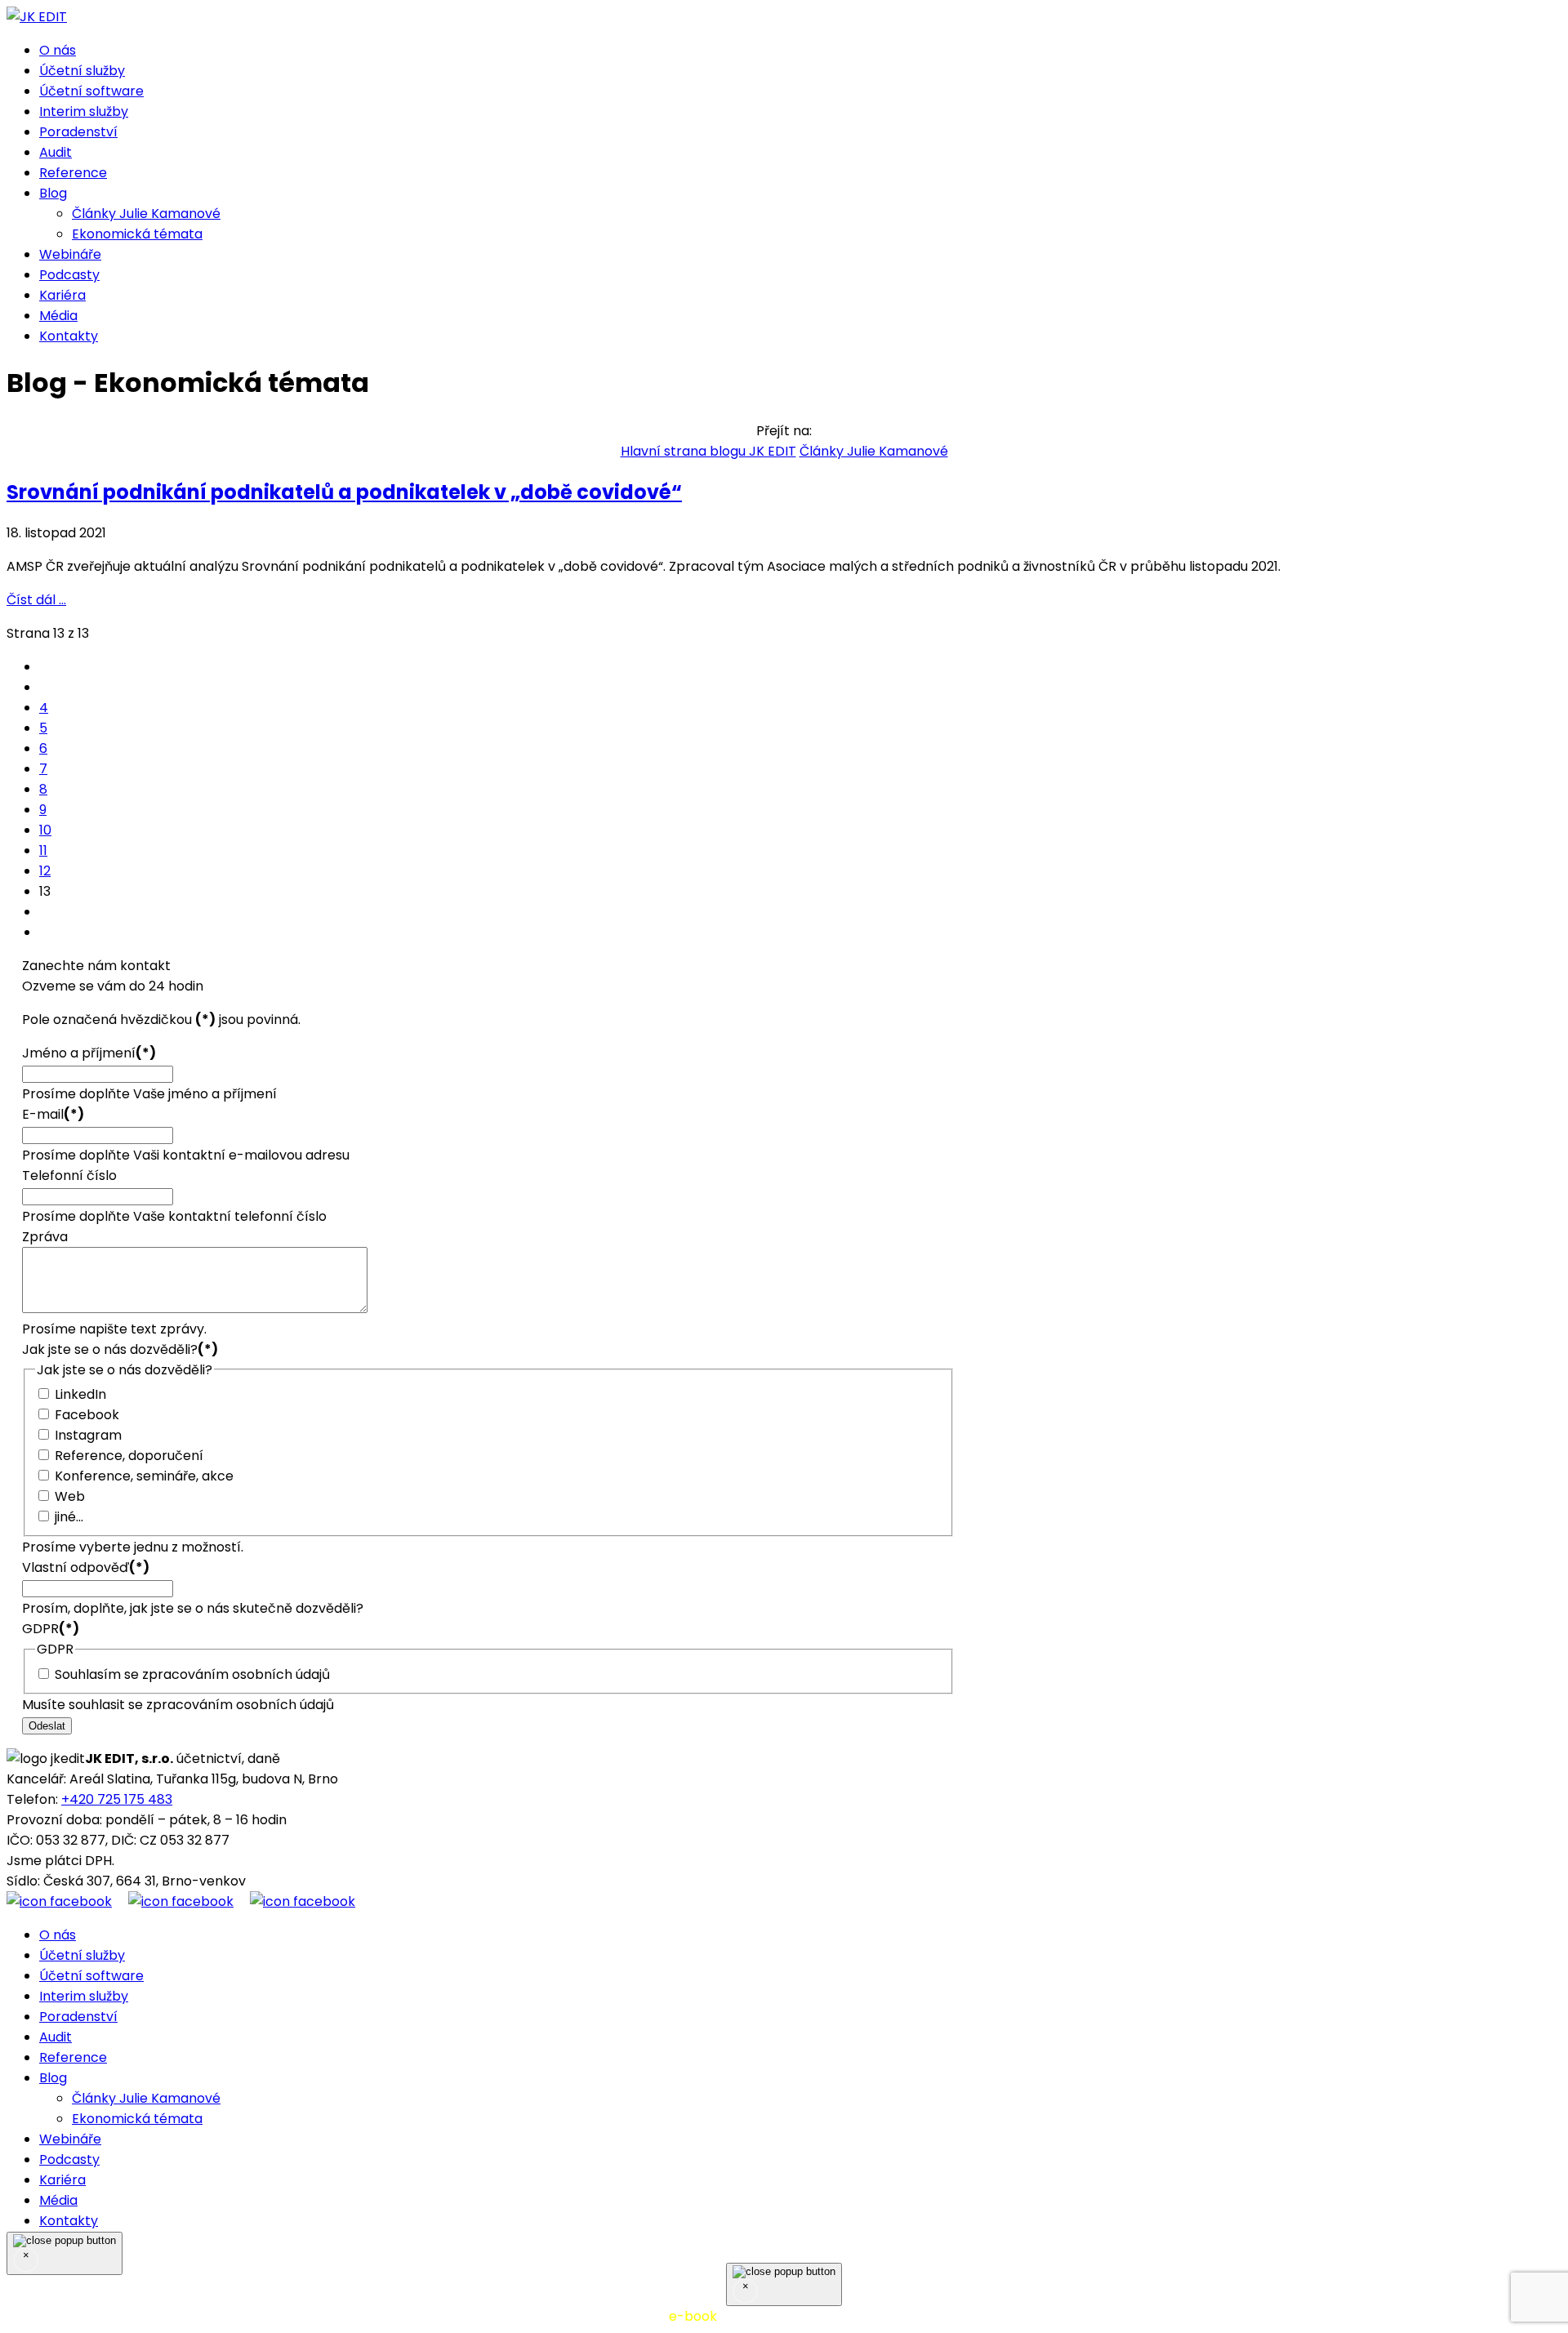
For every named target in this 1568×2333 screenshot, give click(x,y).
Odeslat (47, 1726)
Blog (53, 193)
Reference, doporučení (129, 1456)
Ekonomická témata (137, 234)
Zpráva (45, 1237)
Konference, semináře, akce (144, 1476)
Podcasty (69, 275)
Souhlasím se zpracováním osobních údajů (192, 1674)
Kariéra (62, 295)
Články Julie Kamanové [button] (874, 451)
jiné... (69, 1517)
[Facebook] (67, 1901)
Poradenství (78, 132)
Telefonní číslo (69, 1175)
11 (43, 850)
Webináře (70, 254)
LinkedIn (80, 1394)
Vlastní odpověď (86, 1567)
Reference (73, 173)
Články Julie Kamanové (146, 214)
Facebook (87, 1415)
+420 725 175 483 (117, 1799)
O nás (58, 50)
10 (45, 830)
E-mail (53, 1114)
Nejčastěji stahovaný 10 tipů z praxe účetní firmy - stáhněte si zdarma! (784, 2316)
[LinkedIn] (303, 1901)
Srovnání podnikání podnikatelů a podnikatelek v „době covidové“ (344, 492)
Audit (56, 152)
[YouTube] (189, 1901)
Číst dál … (36, 600)
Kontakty (69, 336)
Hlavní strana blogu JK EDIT (708, 451)
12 (45, 871)
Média (58, 316)
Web (70, 1496)
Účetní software (91, 91)
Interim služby (84, 111)
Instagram (88, 1435)
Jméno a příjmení (89, 1053)
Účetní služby (82, 71)
